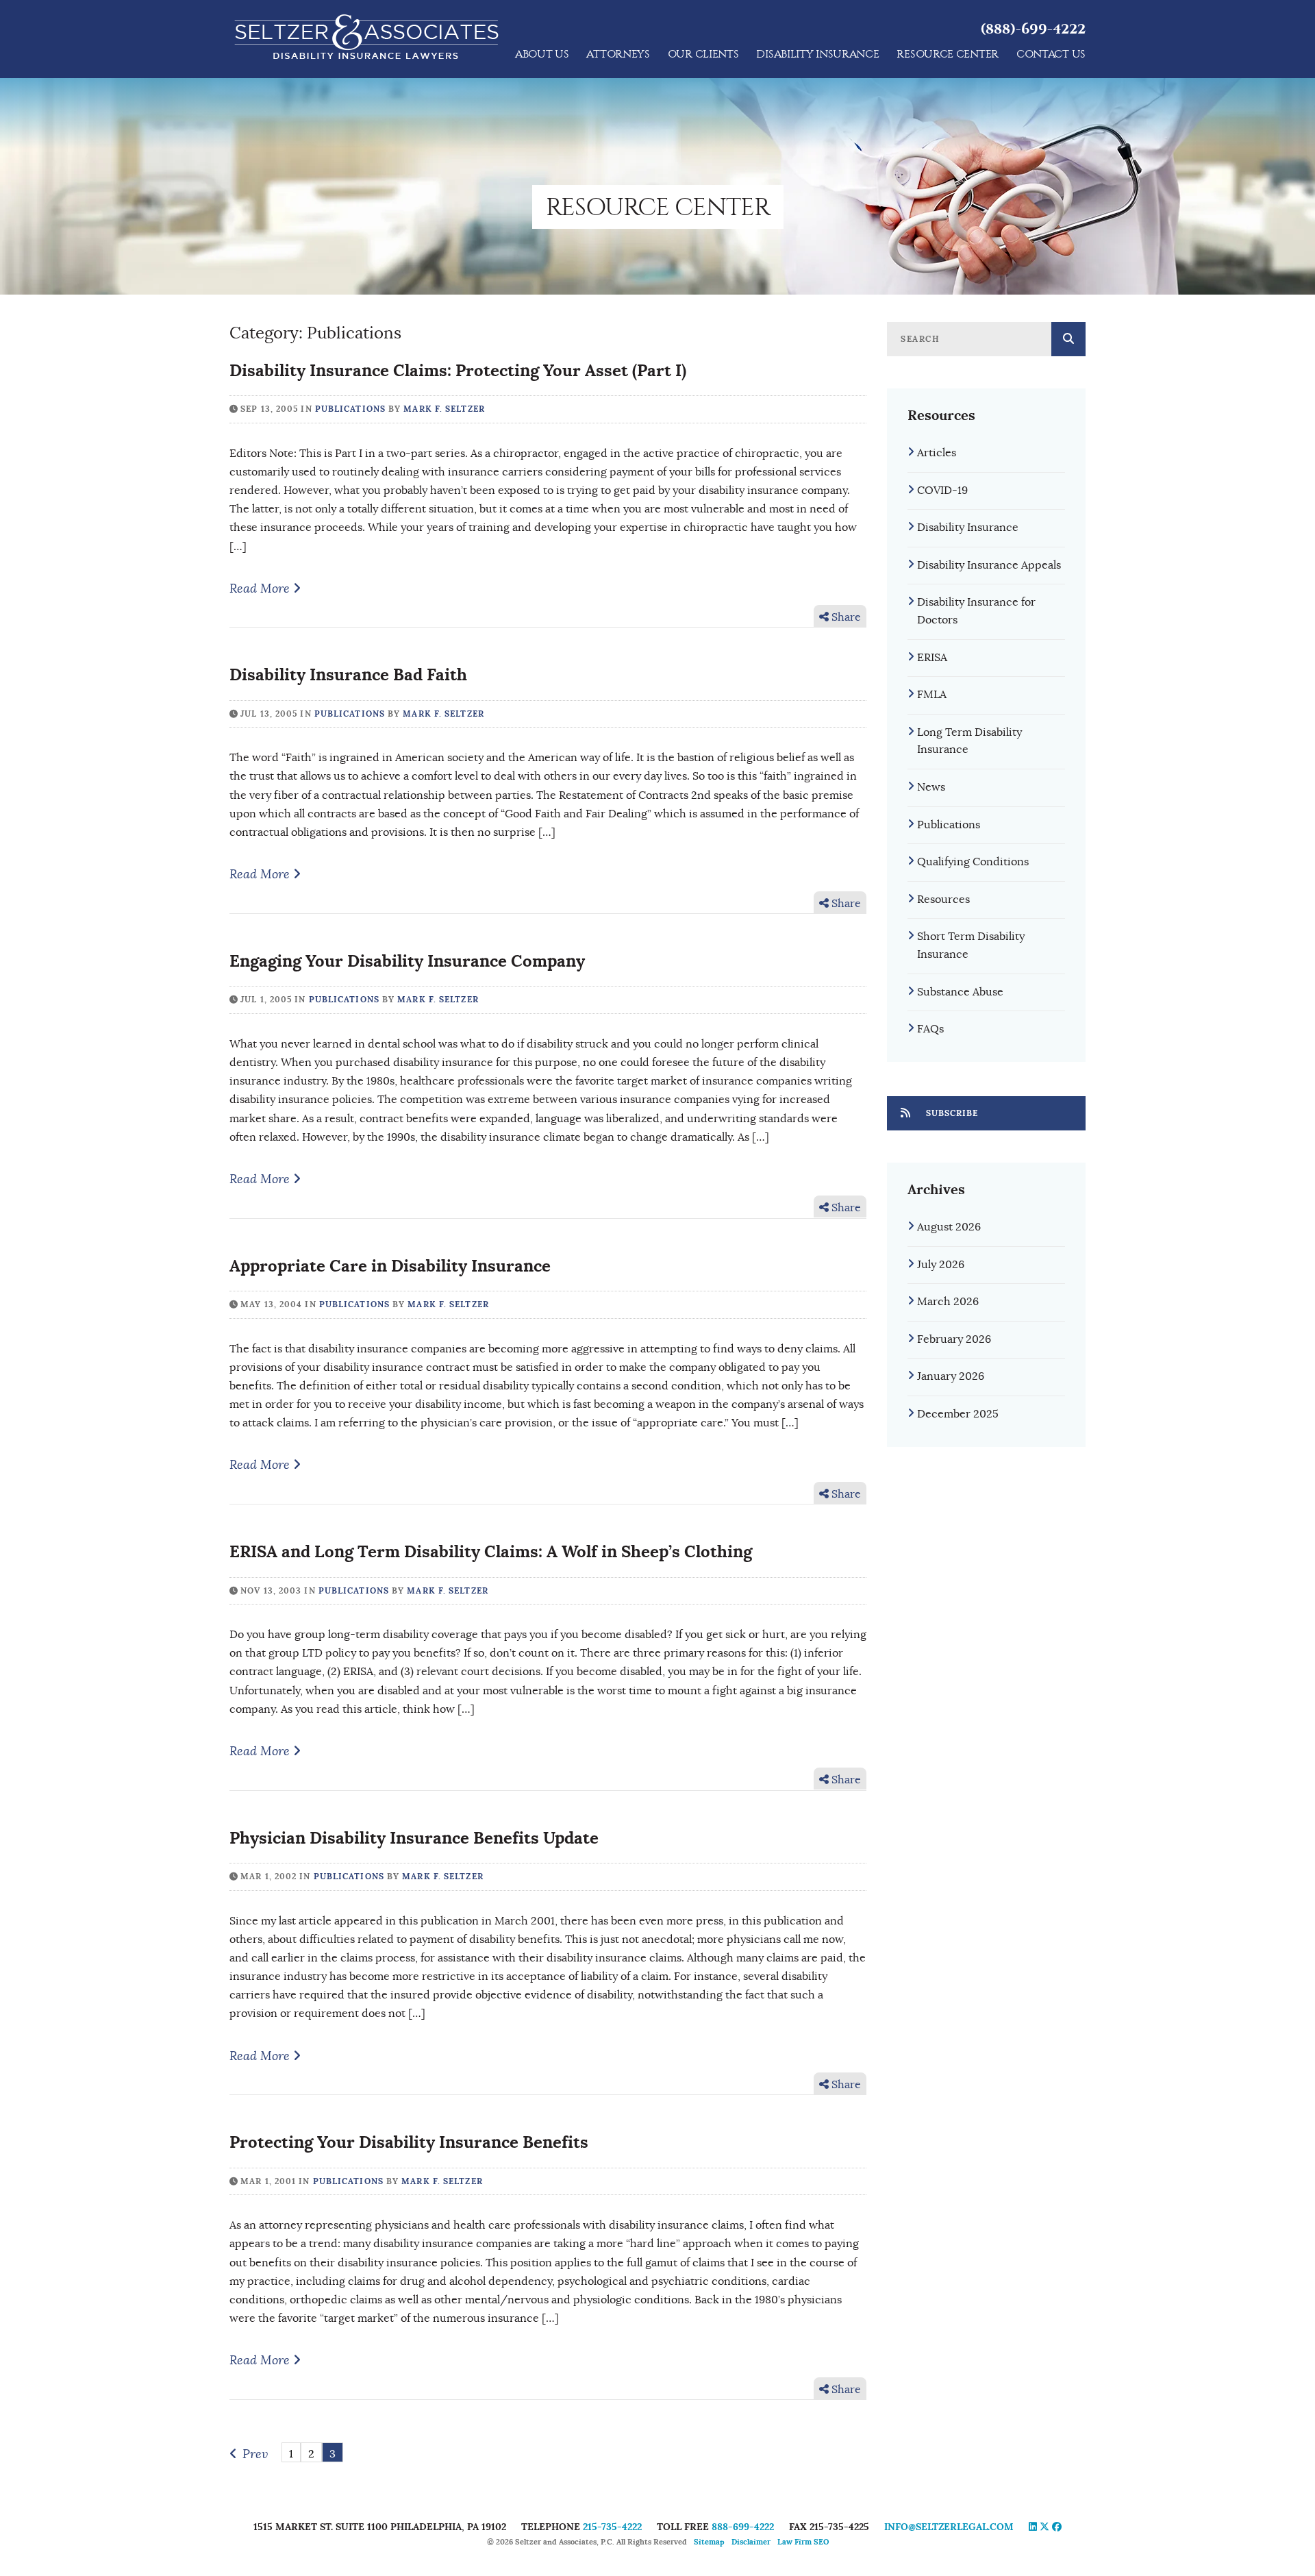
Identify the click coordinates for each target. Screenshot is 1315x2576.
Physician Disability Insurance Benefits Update (414, 1838)
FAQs (930, 1029)
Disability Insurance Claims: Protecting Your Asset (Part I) (458, 370)
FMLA (932, 695)
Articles (937, 453)
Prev (255, 2454)
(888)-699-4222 (1033, 29)
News (931, 787)
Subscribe (951, 1113)
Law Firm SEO (803, 2542)
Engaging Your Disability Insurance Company (407, 961)
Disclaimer (751, 2542)
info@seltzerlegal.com (949, 2527)
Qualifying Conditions (973, 862)
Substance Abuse (960, 992)
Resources (943, 900)
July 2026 (941, 1265)
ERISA (932, 658)
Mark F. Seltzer (444, 409)
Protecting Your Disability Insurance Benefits (409, 2142)
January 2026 (951, 1376)
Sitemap (709, 2542)
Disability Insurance (968, 528)
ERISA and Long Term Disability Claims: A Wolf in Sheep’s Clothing (491, 1551)
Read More (261, 589)
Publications (350, 409)
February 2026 (954, 1339)
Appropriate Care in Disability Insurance (390, 1266)
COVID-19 (942, 491)
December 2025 (958, 1414)
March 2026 (948, 1302)
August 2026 (949, 1227)
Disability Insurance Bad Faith (348, 674)
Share (845, 617)
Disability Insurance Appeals (989, 565)
